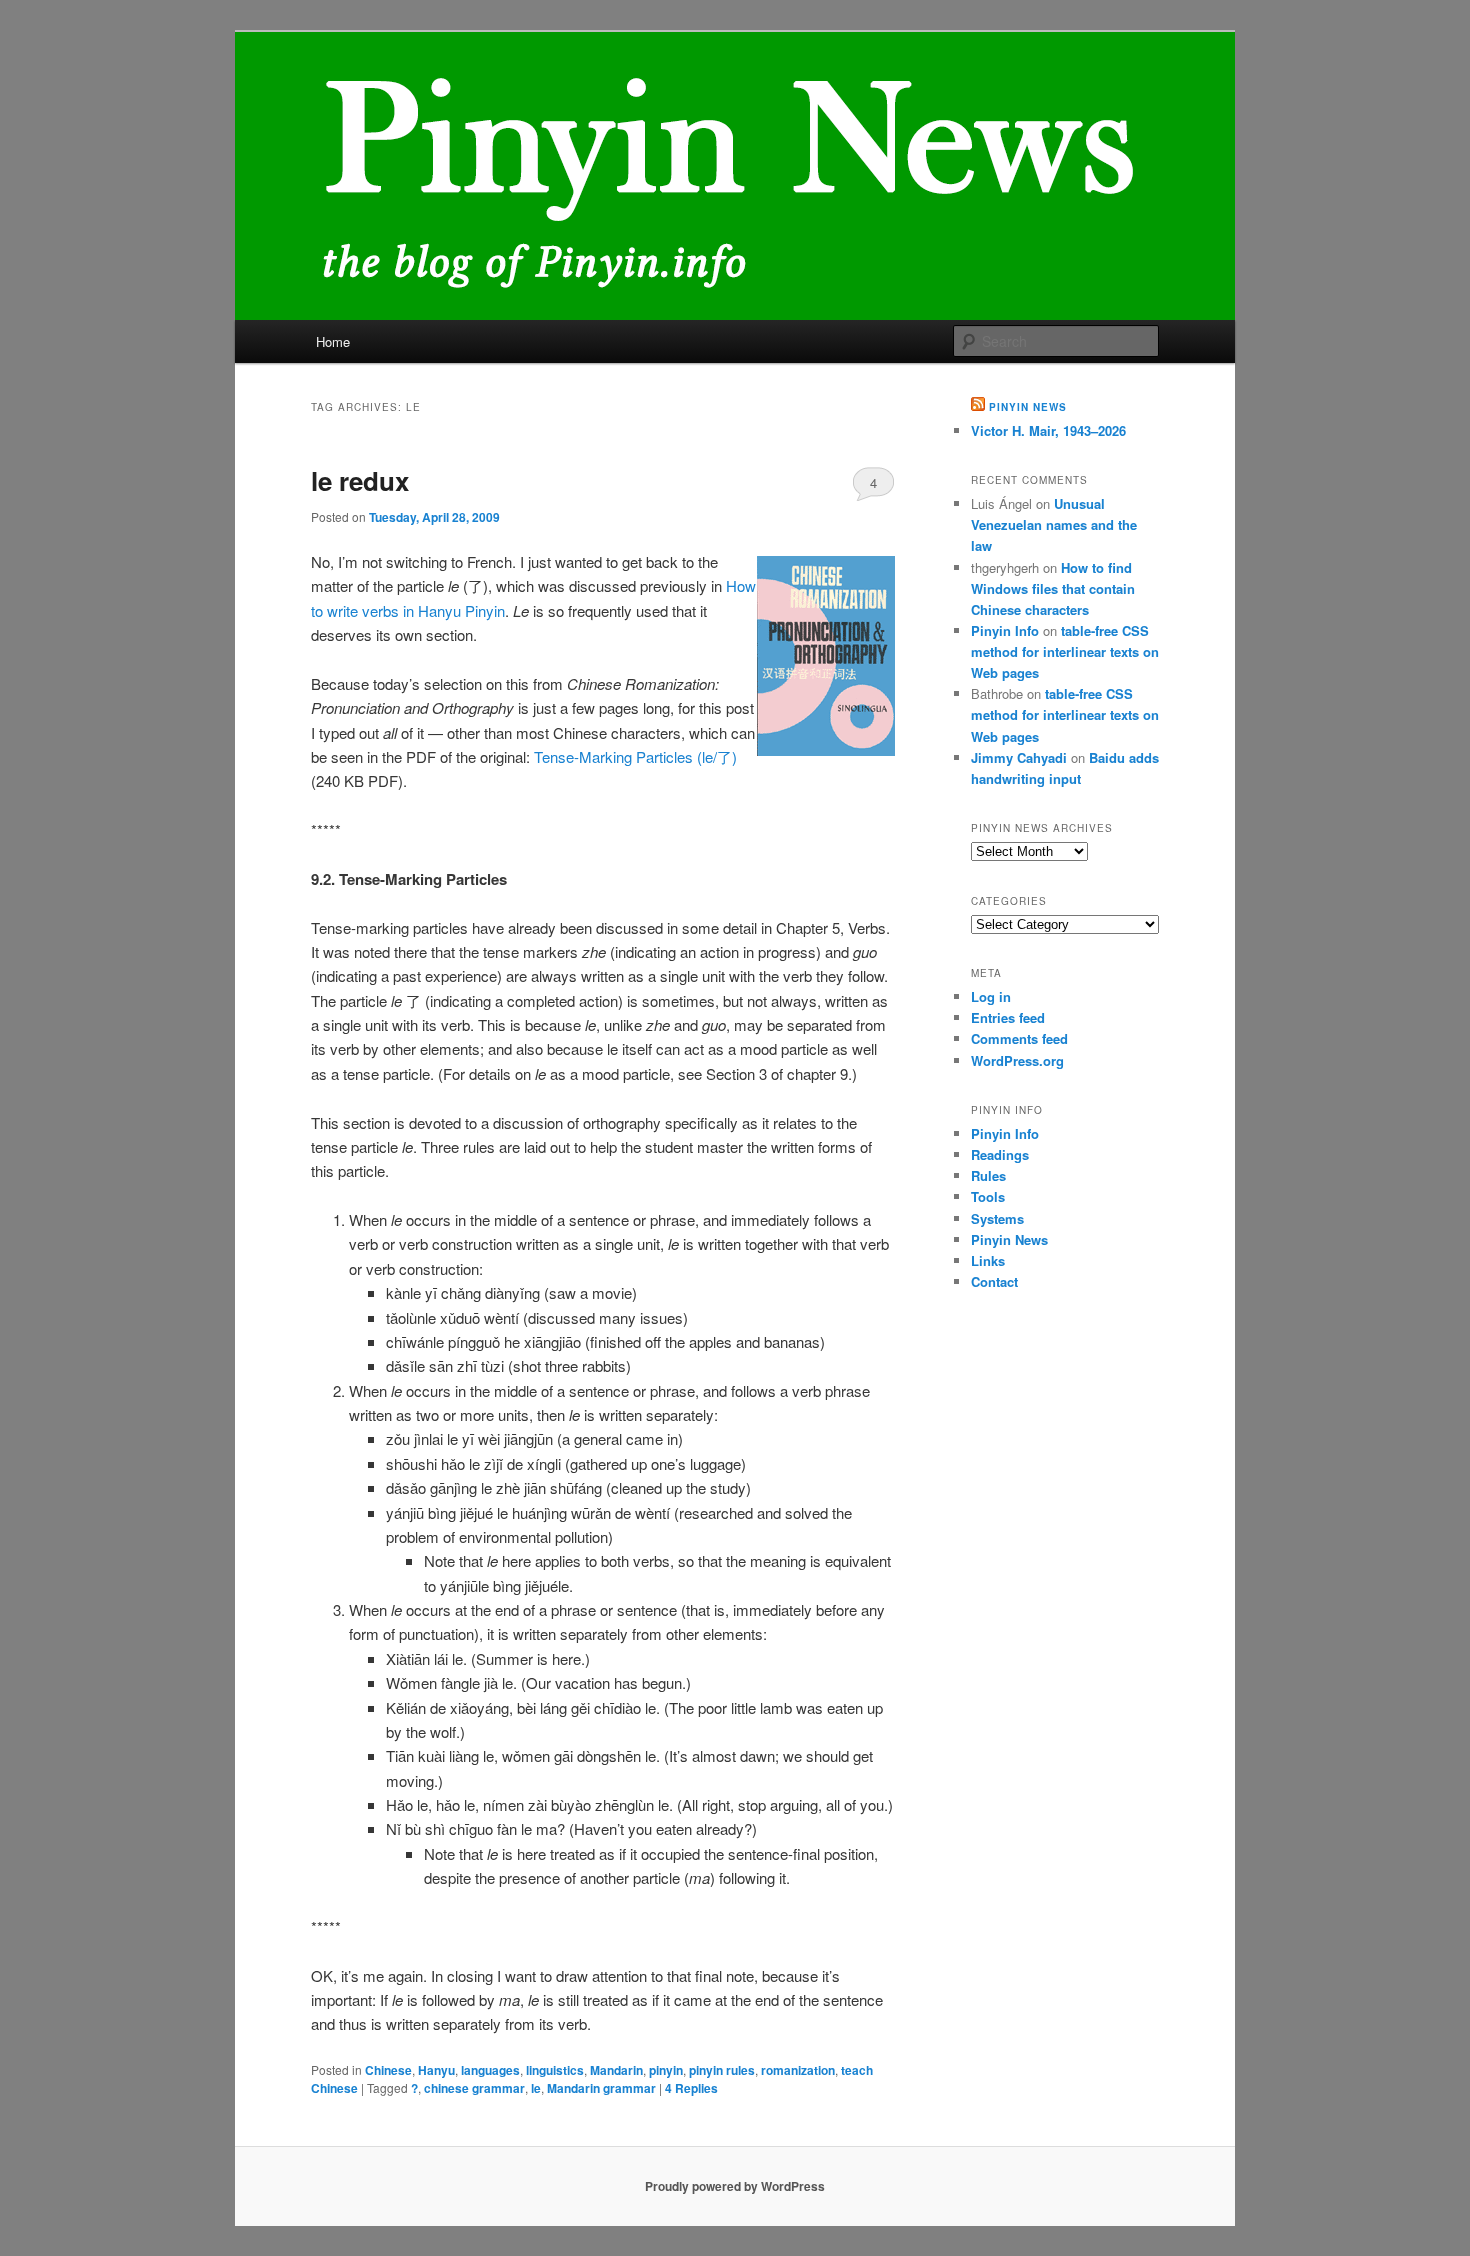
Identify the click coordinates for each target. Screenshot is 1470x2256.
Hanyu (436, 2070)
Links (988, 1260)
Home (333, 341)
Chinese (388, 2070)
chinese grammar (474, 2088)
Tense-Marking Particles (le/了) (635, 756)
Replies (691, 2088)
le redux (360, 480)
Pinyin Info (1005, 630)
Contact (994, 1281)
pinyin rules (722, 2070)
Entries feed (1008, 1017)
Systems (997, 1218)
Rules (988, 1175)
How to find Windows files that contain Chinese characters (1053, 588)
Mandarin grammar (601, 2088)
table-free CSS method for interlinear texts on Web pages (1065, 651)
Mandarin (616, 2070)
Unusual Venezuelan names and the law (1054, 524)
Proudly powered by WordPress (735, 2186)
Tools (988, 1196)
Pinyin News (1028, 407)
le (536, 2088)
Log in (991, 996)
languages (490, 2070)
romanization (798, 2070)
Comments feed (1019, 1038)
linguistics (555, 2070)
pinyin (666, 2070)
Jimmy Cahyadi (1019, 757)
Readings (1000, 1154)
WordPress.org (1017, 1060)
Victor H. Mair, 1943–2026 (1048, 430)
